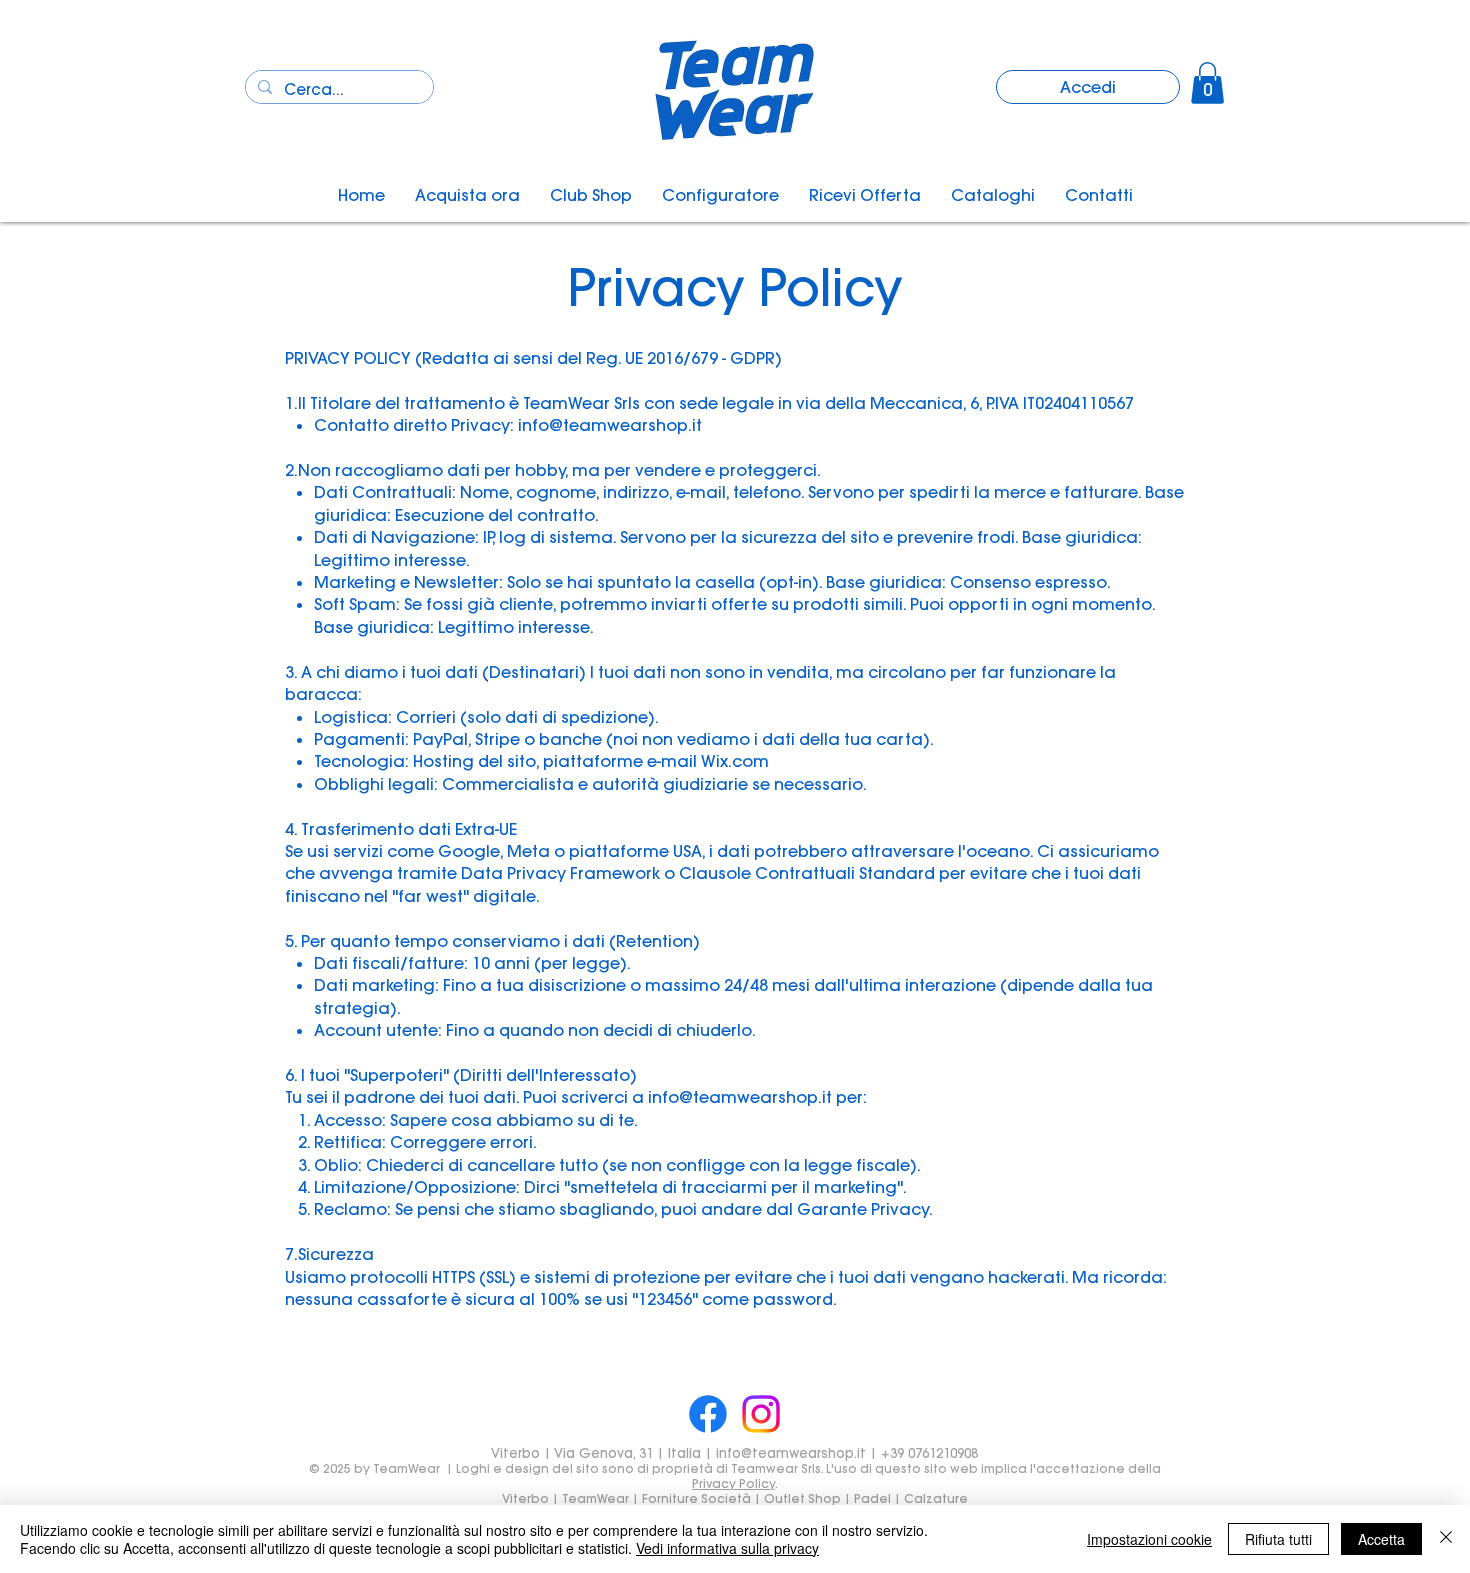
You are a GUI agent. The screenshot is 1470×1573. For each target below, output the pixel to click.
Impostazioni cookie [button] (1149, 1539)
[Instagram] (761, 1414)
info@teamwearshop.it (610, 425)
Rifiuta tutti (1278, 1539)
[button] (1207, 83)
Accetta (1381, 1539)
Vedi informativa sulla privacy (727, 1548)
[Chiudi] (1446, 1539)
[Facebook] (708, 1414)
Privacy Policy (733, 1483)
